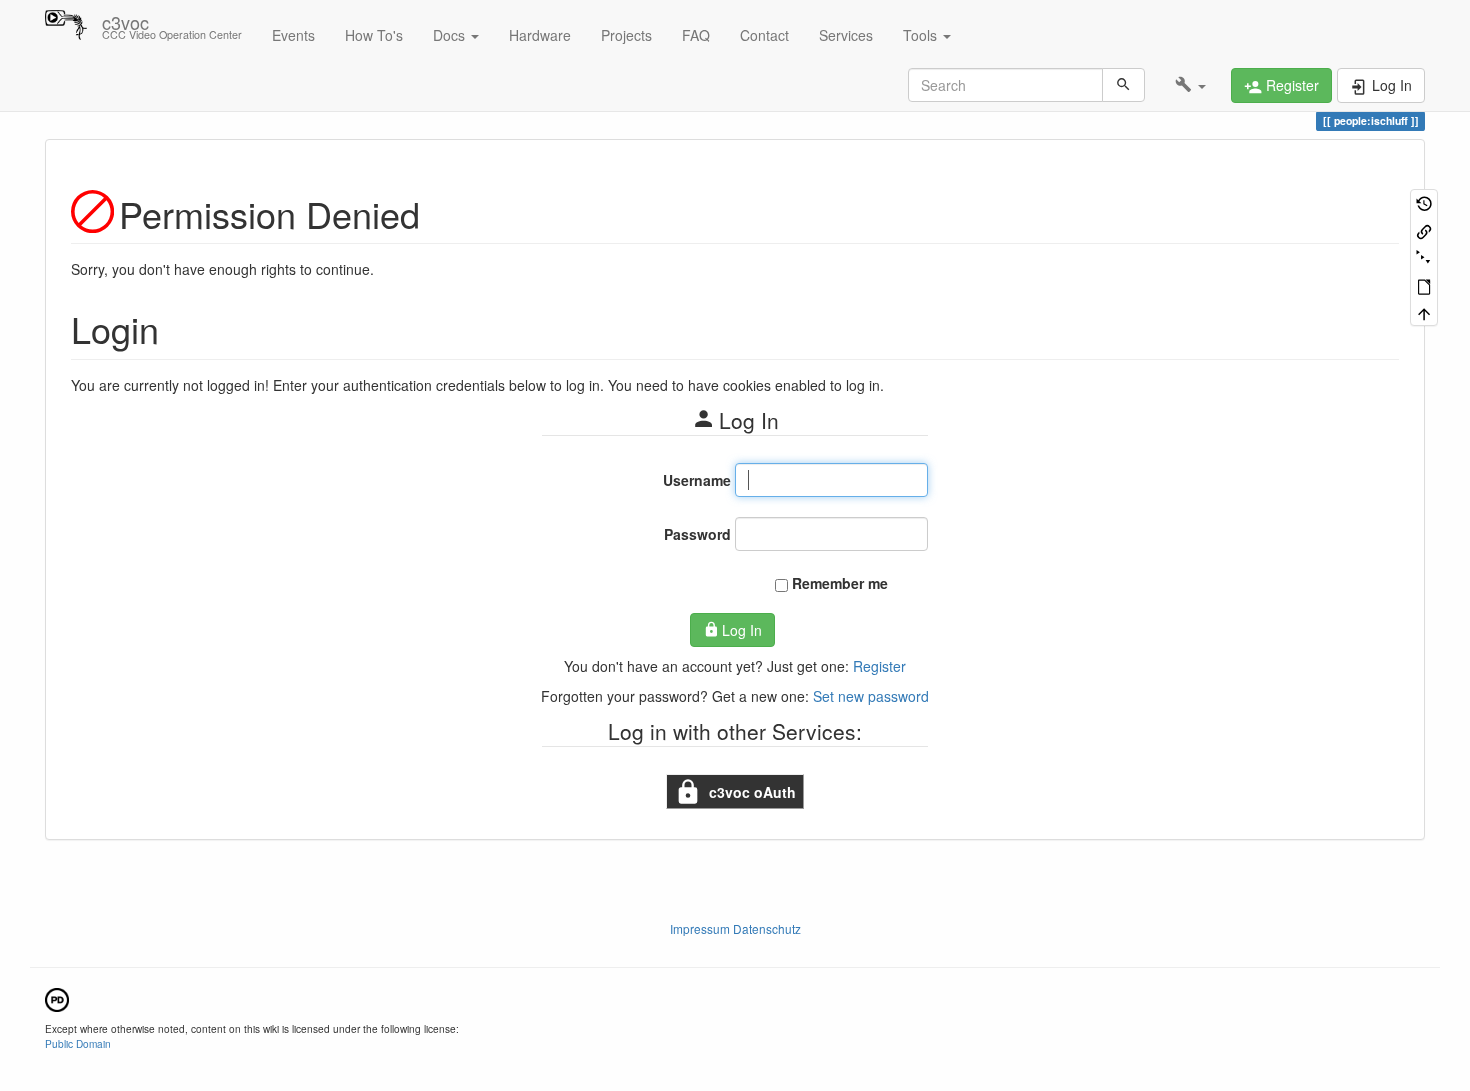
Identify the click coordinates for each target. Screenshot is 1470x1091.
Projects (626, 35)
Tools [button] (922, 35)
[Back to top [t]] (1424, 312)
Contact (764, 35)
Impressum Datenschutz (735, 928)
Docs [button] (451, 35)
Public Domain (78, 1043)
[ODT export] (1424, 284)
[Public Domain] (57, 997)
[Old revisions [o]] (1424, 202)
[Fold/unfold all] (1424, 257)
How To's (374, 35)
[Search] (1123, 85)
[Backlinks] (1424, 229)
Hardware (540, 35)
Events (293, 35)
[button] (1190, 85)
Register (879, 666)
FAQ (696, 35)
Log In (742, 630)
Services (846, 35)
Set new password (871, 696)
